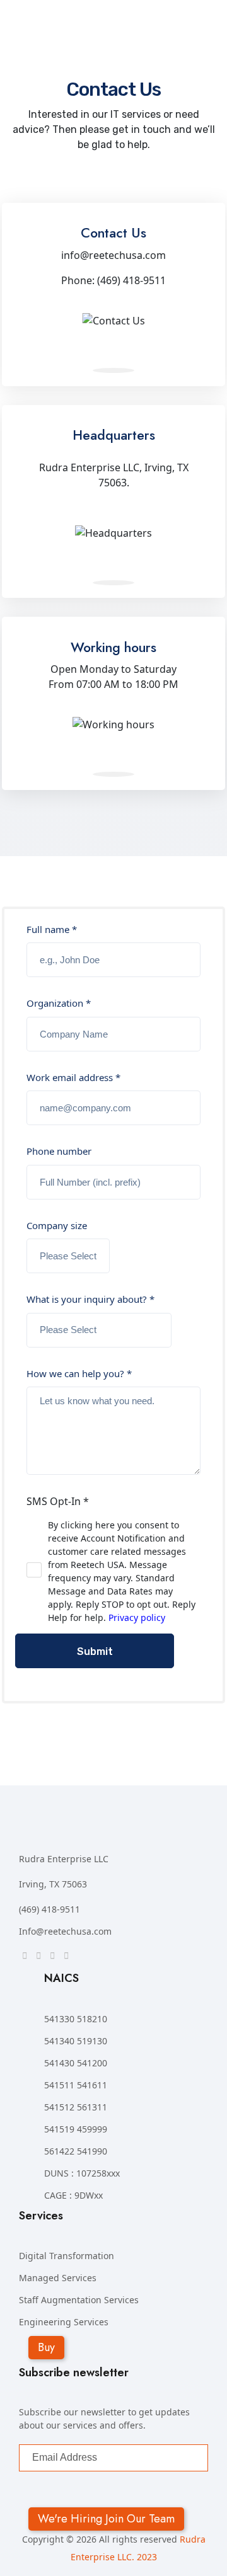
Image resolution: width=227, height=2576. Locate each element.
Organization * (59, 1003)
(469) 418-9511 (49, 1909)
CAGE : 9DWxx (73, 2195)
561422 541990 (76, 2151)
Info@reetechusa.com (65, 1931)
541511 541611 (76, 2085)
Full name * (52, 929)
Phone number (59, 1151)
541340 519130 (76, 2041)
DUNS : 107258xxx (82, 2173)
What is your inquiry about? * (90, 1299)
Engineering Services (64, 2322)
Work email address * (73, 1077)
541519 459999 (76, 2129)
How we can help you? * (79, 1373)
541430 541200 (76, 2063)
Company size (57, 1225)
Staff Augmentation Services (79, 2300)
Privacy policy (137, 1617)
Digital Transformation (67, 2256)
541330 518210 (76, 2019)
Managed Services (58, 2278)
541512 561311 (76, 2107)
